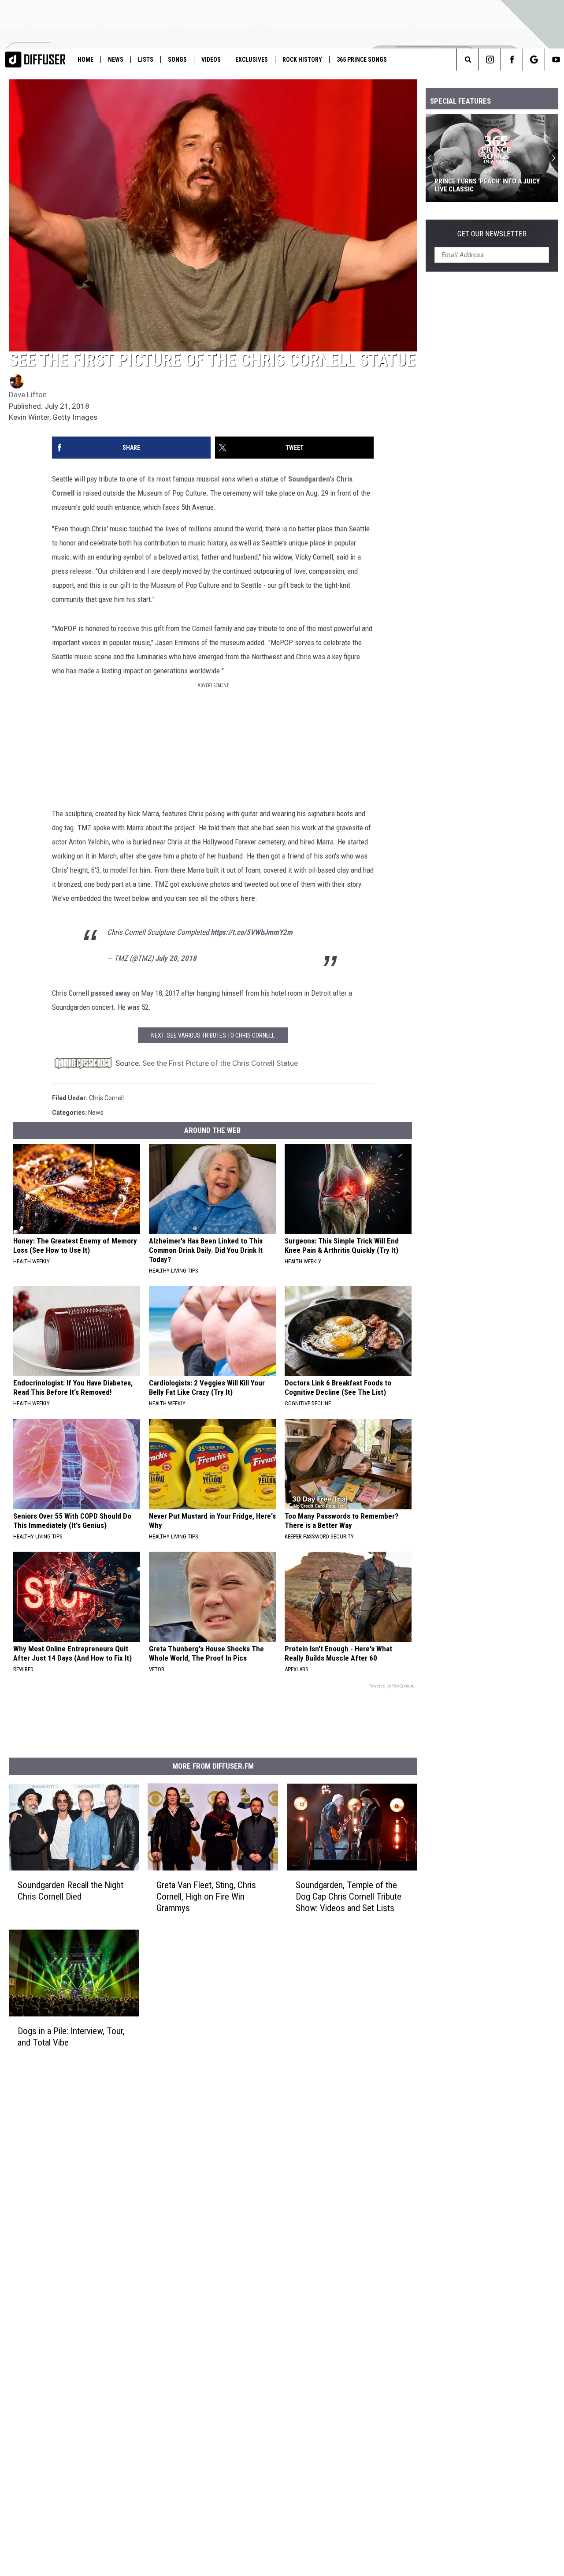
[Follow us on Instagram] (490, 60)
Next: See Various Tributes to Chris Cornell (213, 1035)
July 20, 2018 (176, 958)
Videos (211, 60)
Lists (146, 60)
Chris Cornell (106, 1098)
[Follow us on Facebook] (512, 60)
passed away (111, 993)
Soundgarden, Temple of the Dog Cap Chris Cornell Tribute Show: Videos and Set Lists (349, 1896)
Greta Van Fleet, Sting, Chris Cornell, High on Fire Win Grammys (206, 1896)
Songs (177, 60)
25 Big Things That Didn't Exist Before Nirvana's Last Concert (492, 185)
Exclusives (252, 60)
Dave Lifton (28, 395)
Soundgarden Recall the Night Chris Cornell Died (70, 1890)
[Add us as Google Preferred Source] (534, 60)
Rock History (302, 60)
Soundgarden (309, 479)
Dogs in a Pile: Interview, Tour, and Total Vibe (71, 2036)
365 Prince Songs (362, 60)
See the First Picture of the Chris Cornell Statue (220, 1063)
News (116, 60)
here (248, 898)
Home (85, 60)
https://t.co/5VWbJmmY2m (252, 932)
